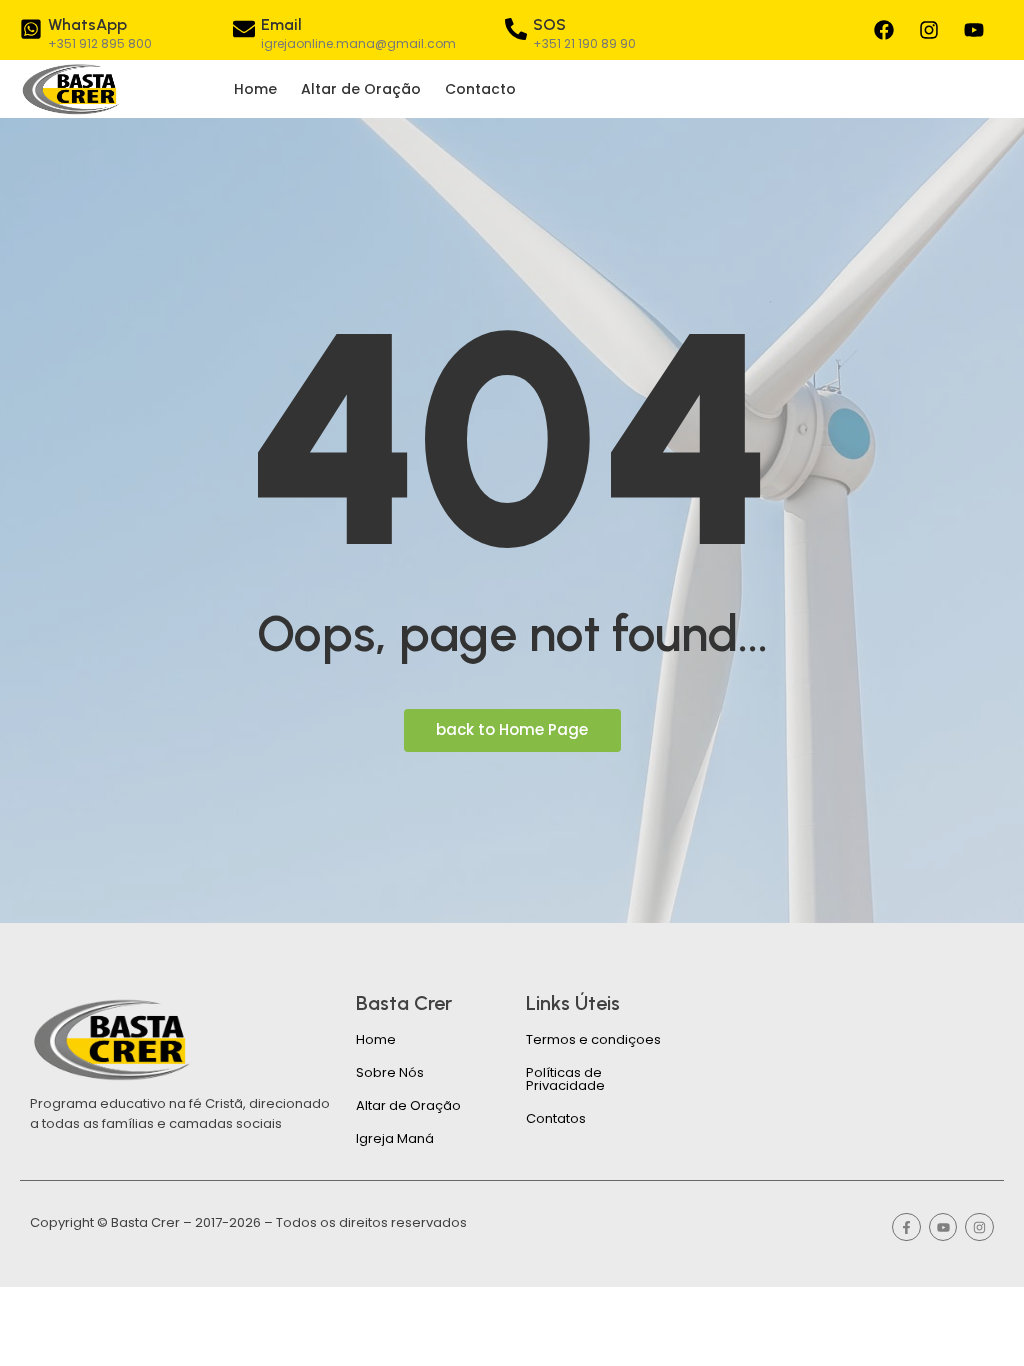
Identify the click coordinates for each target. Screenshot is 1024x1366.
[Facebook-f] (906, 1227)
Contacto (480, 89)
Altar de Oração (361, 89)
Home (255, 89)
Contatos (556, 1118)
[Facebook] (884, 30)
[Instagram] (929, 30)
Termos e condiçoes (593, 1039)
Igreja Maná (395, 1138)
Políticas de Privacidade (565, 1079)
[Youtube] (974, 30)
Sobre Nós (390, 1072)
